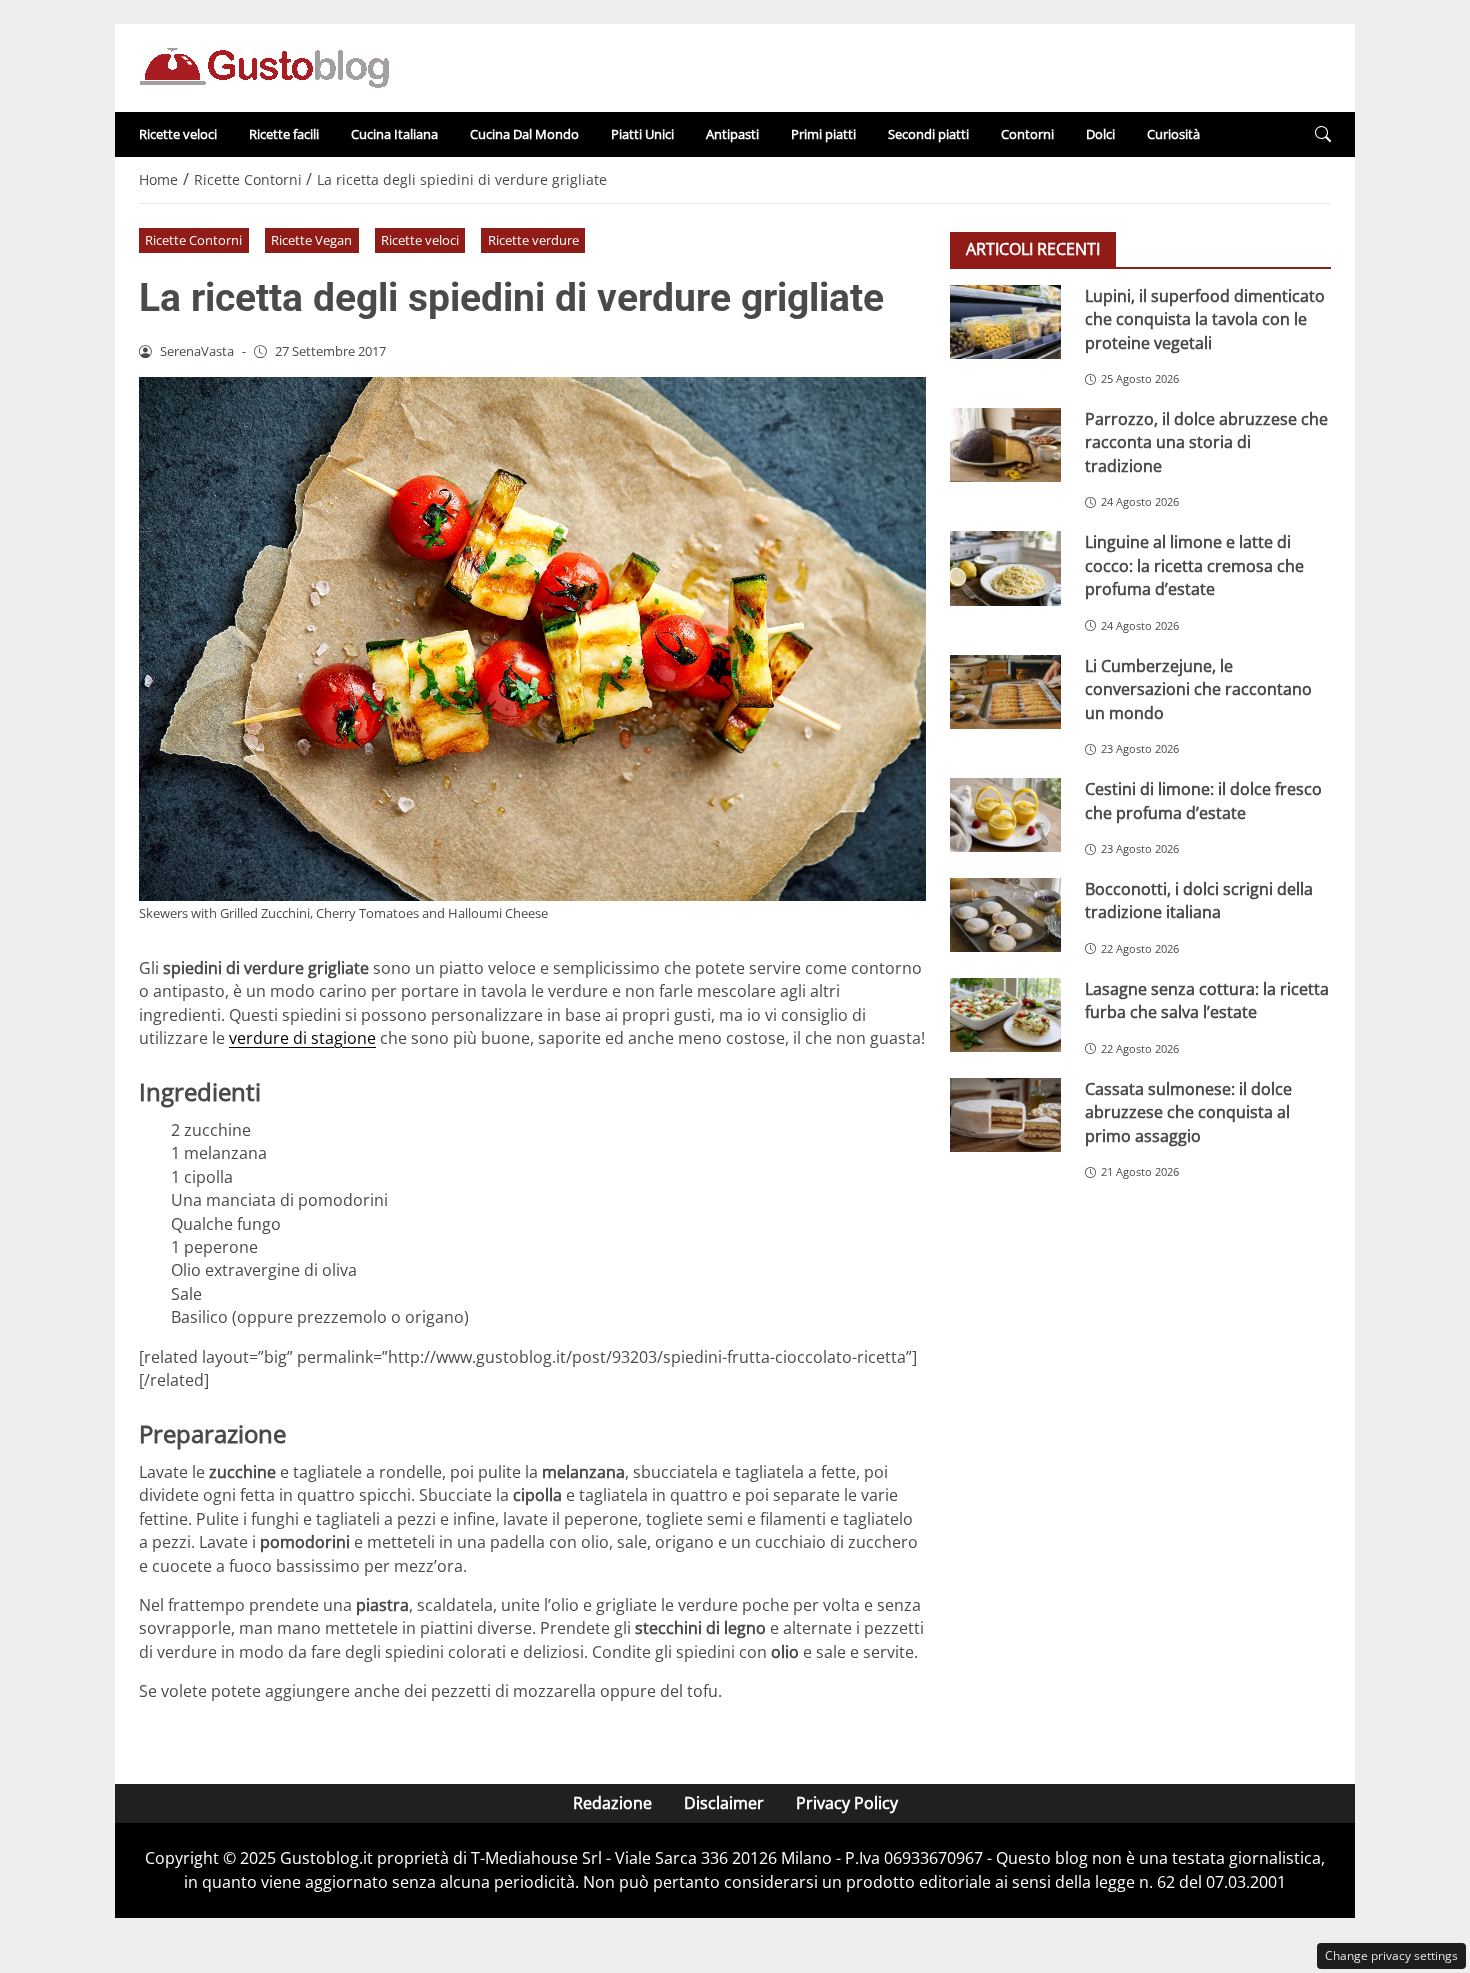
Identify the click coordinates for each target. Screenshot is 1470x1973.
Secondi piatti (928, 134)
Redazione (612, 1803)
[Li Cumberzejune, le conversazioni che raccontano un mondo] (1005, 692)
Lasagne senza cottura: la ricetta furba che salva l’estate (1207, 1000)
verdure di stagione (302, 1038)
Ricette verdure (533, 240)
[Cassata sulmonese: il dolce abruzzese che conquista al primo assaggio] (1005, 1115)
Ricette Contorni (193, 240)
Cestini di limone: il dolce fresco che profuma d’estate (1203, 800)
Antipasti (732, 134)
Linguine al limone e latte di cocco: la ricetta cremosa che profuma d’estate (1194, 565)
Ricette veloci (178, 134)
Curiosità (1173, 134)
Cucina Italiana (394, 134)
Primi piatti (823, 134)
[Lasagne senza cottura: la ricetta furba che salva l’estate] (1005, 1015)
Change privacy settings (1391, 1955)
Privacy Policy (847, 1803)
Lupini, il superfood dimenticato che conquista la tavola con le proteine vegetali (1205, 319)
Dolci (1100, 134)
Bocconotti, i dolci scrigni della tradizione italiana (1199, 900)
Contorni (1027, 134)
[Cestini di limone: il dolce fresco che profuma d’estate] (1005, 815)
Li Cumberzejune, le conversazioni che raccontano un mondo (1198, 689)
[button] (1323, 134)
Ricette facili (284, 134)
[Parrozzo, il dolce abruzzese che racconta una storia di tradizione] (1005, 445)
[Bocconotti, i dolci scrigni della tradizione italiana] (1005, 915)
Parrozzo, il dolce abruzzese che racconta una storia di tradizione (1206, 442)
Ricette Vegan (311, 240)
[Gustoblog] (264, 66)
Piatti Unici (642, 134)
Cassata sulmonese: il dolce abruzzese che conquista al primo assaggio (1188, 1112)
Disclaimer (724, 1803)
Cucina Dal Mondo (524, 134)
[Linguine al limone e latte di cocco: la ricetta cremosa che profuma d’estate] (1005, 568)
